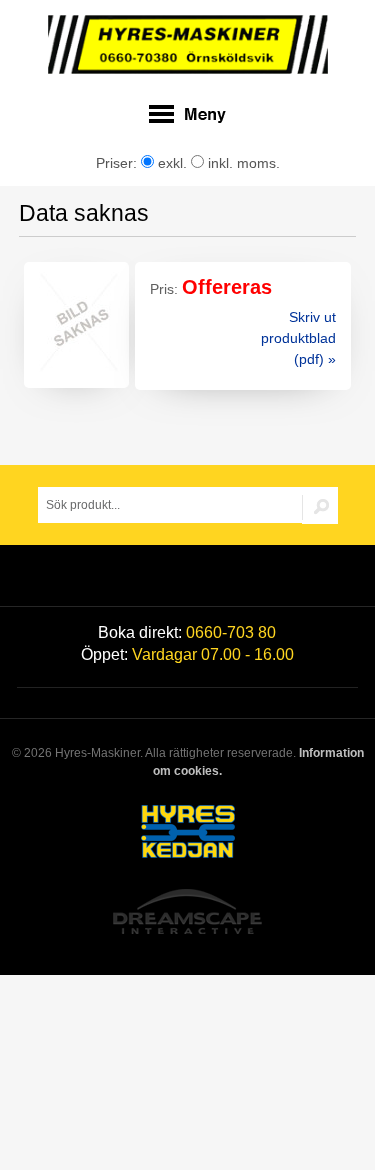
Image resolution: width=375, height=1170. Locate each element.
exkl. (170, 163)
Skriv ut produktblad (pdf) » (298, 338)
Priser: (118, 163)
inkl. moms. (242, 163)
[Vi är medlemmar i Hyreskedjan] (187, 834)
